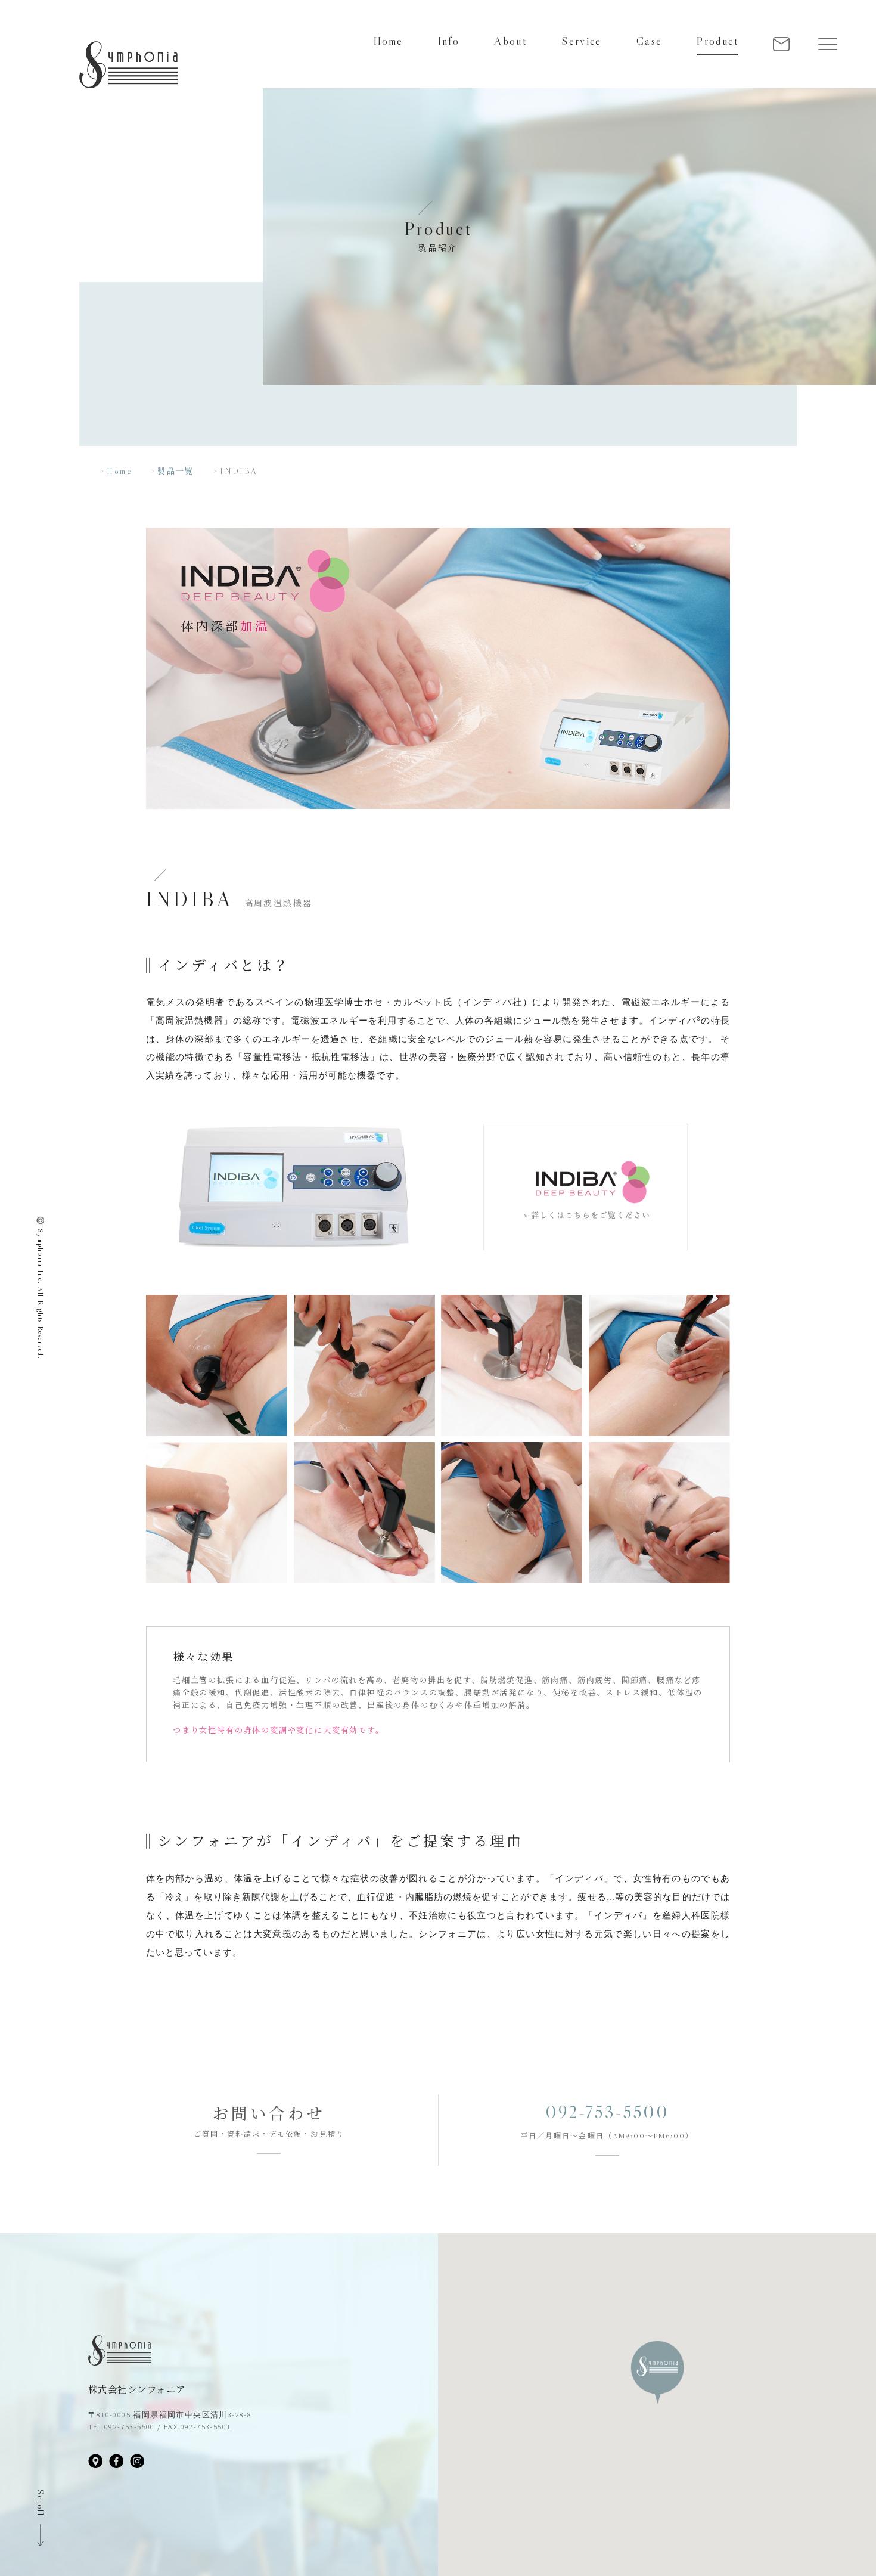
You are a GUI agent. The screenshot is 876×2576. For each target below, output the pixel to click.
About (510, 41)
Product (717, 41)
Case (650, 41)
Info (449, 41)
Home (389, 41)
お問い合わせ (269, 2114)
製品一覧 (176, 471)
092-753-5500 (607, 2112)
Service (582, 41)
